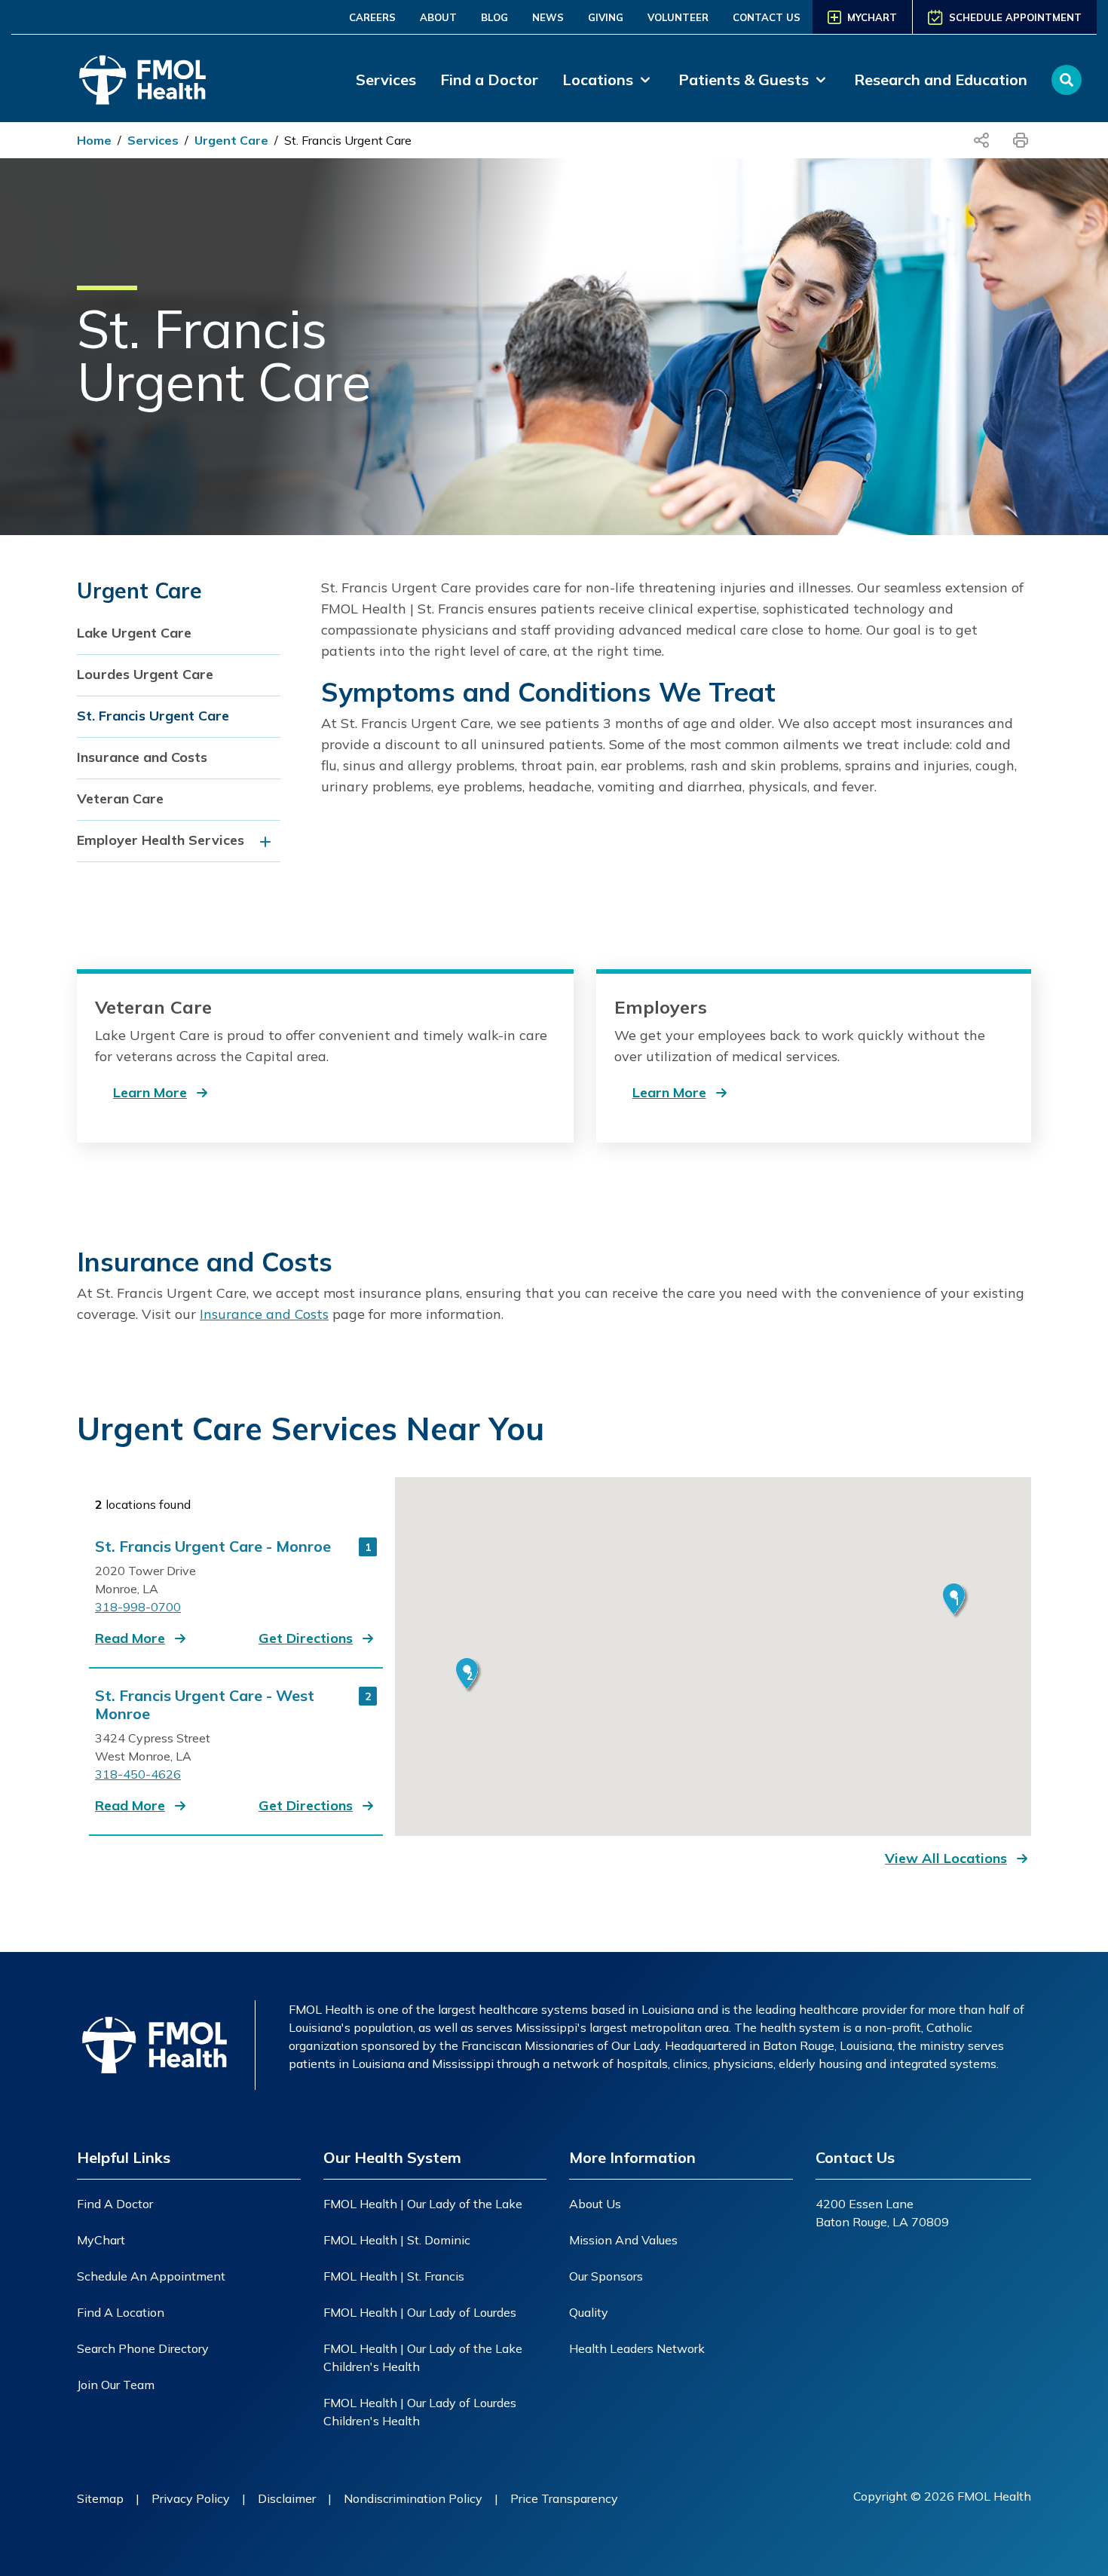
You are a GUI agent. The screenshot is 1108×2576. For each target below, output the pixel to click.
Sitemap (100, 2498)
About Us (595, 2204)
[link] (608, 80)
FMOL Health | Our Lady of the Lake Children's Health (423, 2357)
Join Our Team (116, 2385)
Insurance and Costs (142, 757)
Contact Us (767, 17)
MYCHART (872, 17)
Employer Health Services (161, 840)
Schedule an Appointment (151, 2276)
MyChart (101, 2240)
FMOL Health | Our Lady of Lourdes (420, 2312)
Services (386, 80)
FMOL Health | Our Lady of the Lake (423, 2204)
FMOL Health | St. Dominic (397, 2240)
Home (94, 140)
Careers (372, 17)
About (438, 17)
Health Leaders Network (637, 2348)
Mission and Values (623, 2240)
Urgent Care (231, 140)
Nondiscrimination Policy (413, 2498)
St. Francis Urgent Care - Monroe (213, 1547)
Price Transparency (564, 2498)
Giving (606, 17)
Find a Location (121, 2312)
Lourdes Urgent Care (145, 674)
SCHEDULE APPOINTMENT (1015, 17)
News (548, 17)
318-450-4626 (138, 1774)
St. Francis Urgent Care (348, 140)
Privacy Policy (191, 2498)
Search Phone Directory (143, 2348)
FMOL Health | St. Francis (394, 2276)
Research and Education (941, 80)
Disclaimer (287, 2498)
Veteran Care (120, 798)
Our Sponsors (606, 2276)
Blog (494, 17)
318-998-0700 (138, 1607)
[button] (142, 1638)
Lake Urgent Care (134, 633)
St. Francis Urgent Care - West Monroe (205, 1705)
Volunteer (678, 17)
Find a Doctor (489, 80)
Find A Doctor (115, 2204)
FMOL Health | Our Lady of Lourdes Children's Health (420, 2412)
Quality (589, 2312)
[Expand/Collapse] (269, 841)
